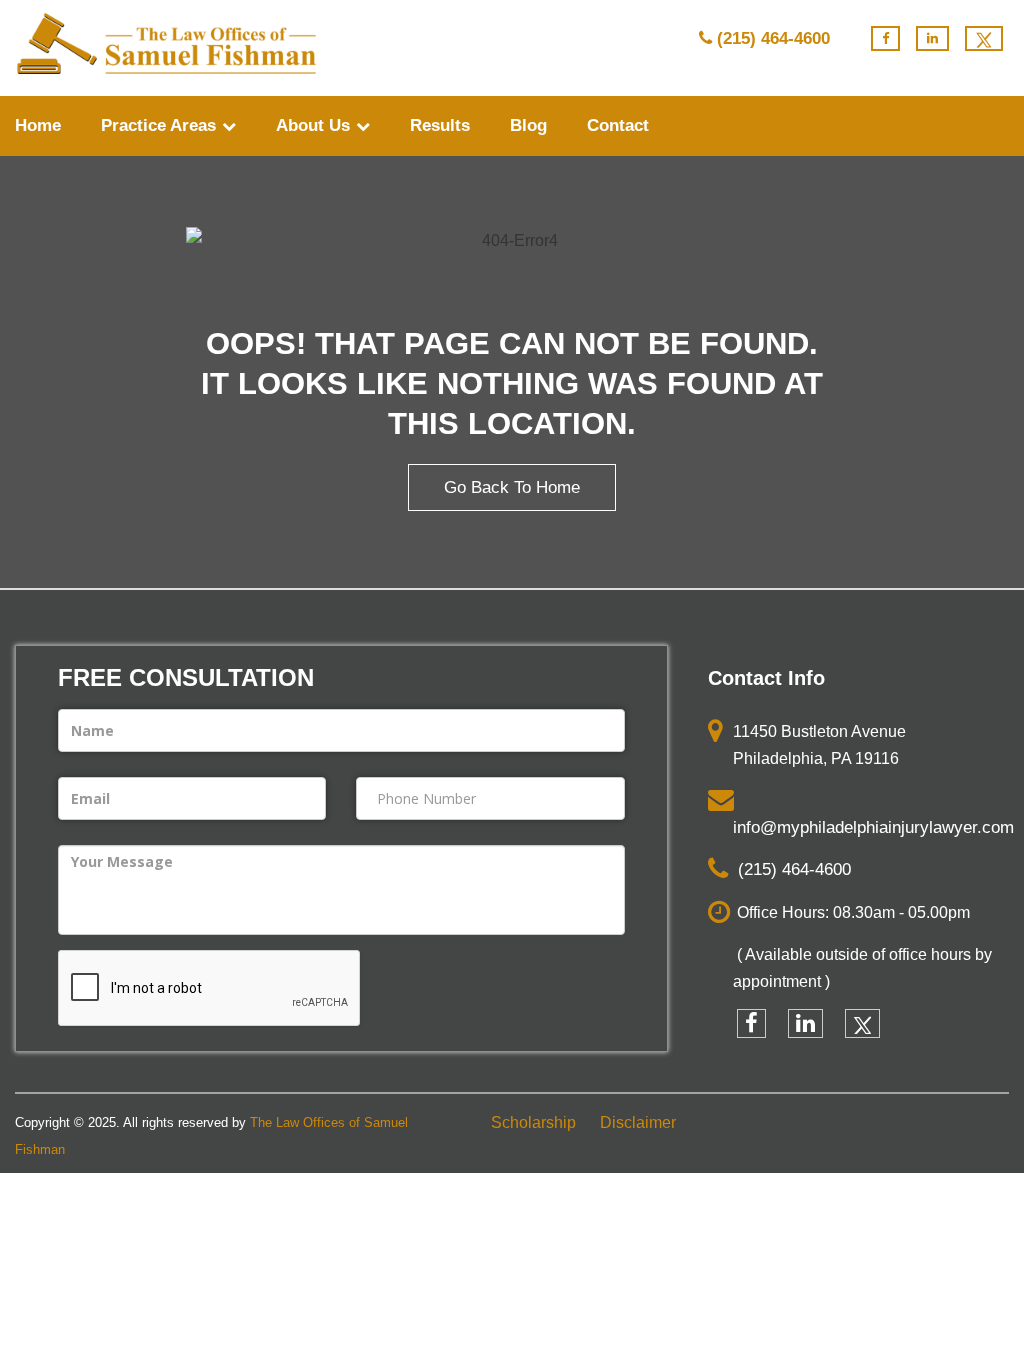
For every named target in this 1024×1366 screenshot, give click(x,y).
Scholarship (533, 1122)
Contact (618, 125)
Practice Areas (161, 125)
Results (440, 125)
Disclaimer (638, 1122)
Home (38, 125)
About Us (315, 125)
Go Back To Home (512, 487)
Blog (528, 125)
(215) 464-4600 (773, 38)
